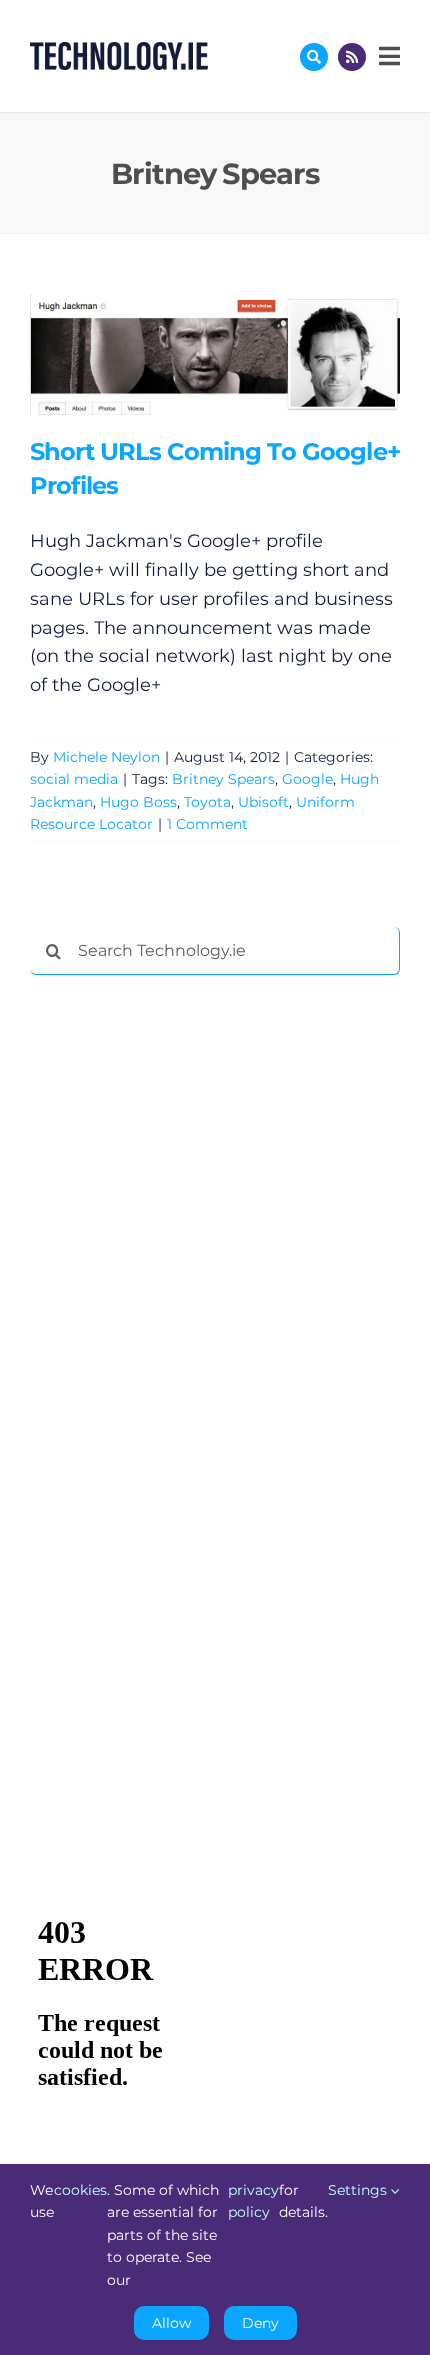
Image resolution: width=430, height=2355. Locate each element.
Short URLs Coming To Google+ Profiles (185, 354)
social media (74, 779)
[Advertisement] (180, 1295)
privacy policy (253, 2201)
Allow (171, 2323)
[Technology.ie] (119, 51)
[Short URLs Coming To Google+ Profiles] (215, 354)
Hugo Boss (138, 802)
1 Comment (207, 824)
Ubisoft (263, 802)
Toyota (207, 802)
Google (307, 779)
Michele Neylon (106, 757)
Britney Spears (223, 779)
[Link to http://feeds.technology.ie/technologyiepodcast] (352, 57)
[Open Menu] (387, 56)
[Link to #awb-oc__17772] (314, 57)
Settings (359, 2190)
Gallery (243, 354)
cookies (80, 2190)
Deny (260, 2323)
